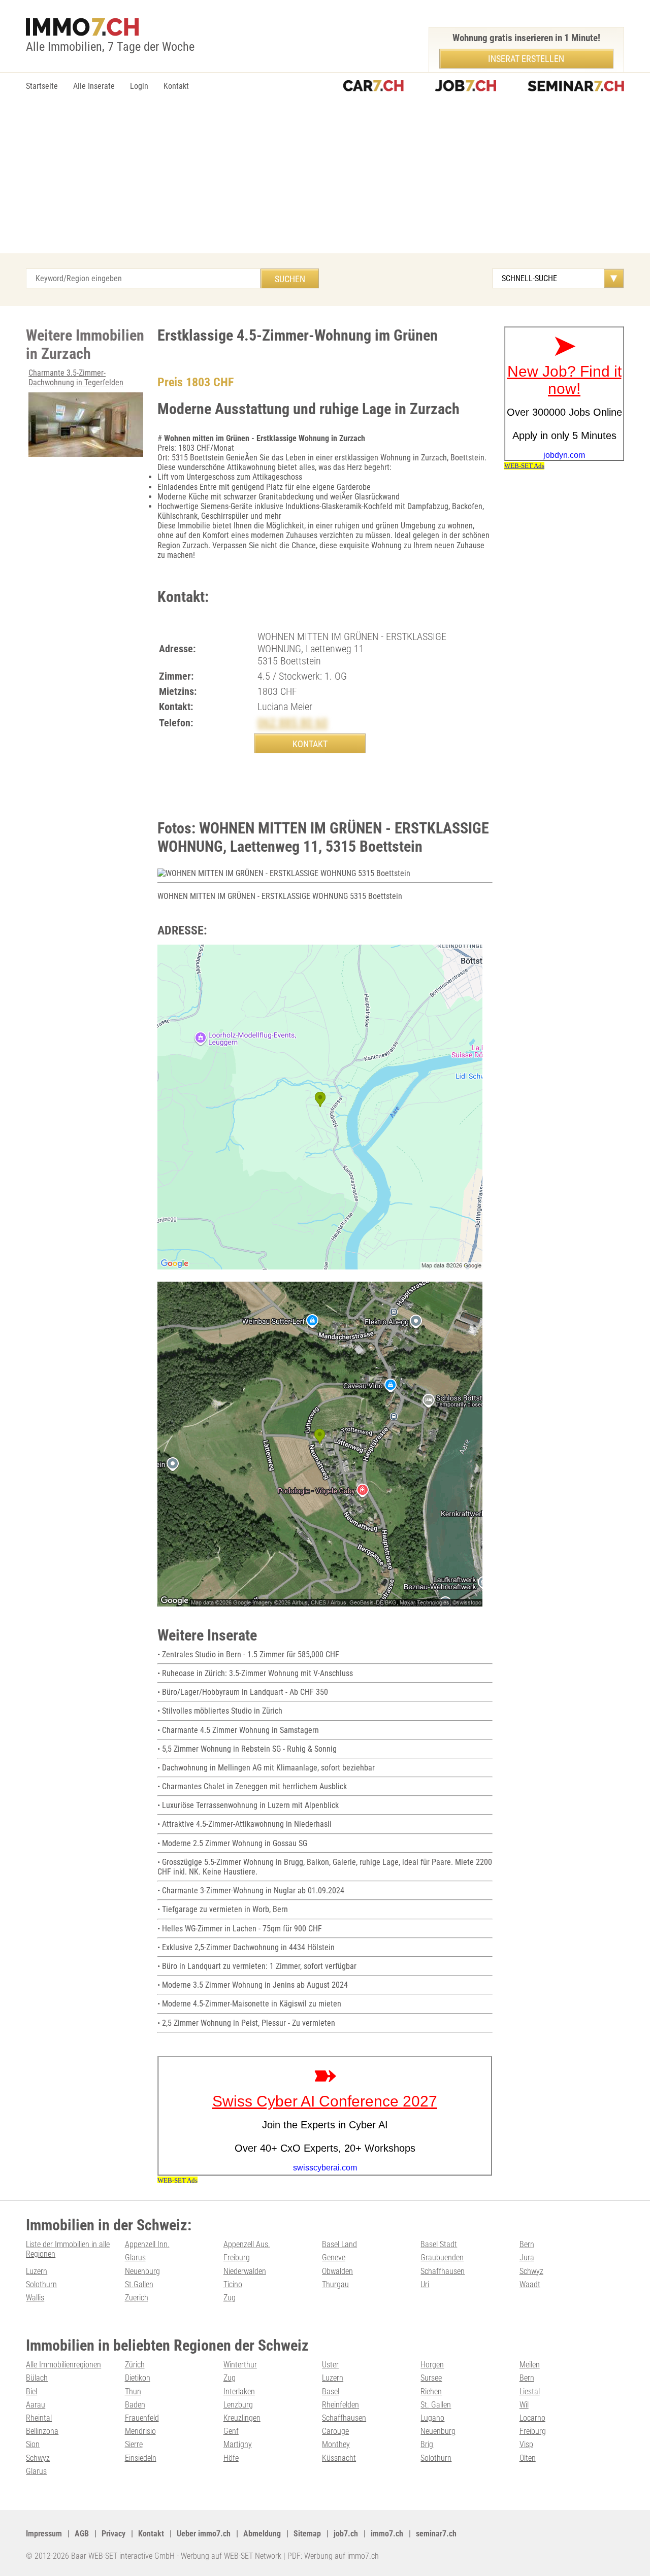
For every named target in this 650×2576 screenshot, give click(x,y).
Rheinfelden (340, 2405)
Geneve (334, 2257)
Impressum (44, 2534)
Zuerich (137, 2298)
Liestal (530, 2391)
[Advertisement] (325, 177)
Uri (425, 2284)
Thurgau (335, 2284)
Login (139, 86)
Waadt (530, 2284)
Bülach (37, 2378)
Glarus (135, 2257)
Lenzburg (238, 2405)
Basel (331, 2391)
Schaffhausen (443, 2271)
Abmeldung (262, 2534)
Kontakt (176, 86)
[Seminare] (576, 87)
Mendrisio (140, 2431)
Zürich (135, 2365)
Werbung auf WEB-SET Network (231, 2556)
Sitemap (307, 2534)
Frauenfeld (142, 2418)
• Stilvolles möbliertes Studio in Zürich (220, 1711)
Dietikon (138, 2378)
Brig (427, 2444)
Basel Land (339, 2244)
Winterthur (240, 2365)
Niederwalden (245, 2271)
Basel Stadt (439, 2244)
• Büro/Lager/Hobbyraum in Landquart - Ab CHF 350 (243, 1692)
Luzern (37, 2271)
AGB (82, 2534)
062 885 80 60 (292, 723)
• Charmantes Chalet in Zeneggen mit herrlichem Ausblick (252, 1786)
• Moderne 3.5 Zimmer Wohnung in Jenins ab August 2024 (253, 1985)
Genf (231, 2431)
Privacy (113, 2534)
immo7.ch (387, 2534)
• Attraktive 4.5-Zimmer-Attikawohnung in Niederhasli (245, 1824)
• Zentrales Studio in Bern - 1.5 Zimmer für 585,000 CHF (248, 1654)
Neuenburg (142, 2271)
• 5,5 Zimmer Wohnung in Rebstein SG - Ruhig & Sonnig (247, 1749)
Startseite (42, 86)
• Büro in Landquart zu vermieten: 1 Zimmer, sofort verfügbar (257, 1966)
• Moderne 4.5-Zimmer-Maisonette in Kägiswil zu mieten (249, 2004)
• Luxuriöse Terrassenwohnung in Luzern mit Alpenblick (248, 1805)
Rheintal (39, 2418)
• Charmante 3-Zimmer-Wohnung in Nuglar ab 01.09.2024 (251, 1891)
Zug (230, 2298)
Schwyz (531, 2271)
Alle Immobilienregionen (63, 2365)
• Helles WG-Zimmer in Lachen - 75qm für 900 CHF (240, 1929)
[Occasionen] (373, 87)
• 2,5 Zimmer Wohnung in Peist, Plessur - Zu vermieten (246, 2023)
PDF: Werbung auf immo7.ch (333, 2556)
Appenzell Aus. (247, 2244)
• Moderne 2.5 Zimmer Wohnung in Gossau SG (232, 1843)
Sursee (431, 2378)
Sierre (134, 2444)
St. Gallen (436, 2405)
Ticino (233, 2284)
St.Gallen (139, 2284)
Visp (526, 2444)
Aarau (36, 2405)
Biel (31, 2391)
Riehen (431, 2391)
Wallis (35, 2298)
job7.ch (346, 2534)
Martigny (238, 2444)
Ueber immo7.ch (204, 2534)
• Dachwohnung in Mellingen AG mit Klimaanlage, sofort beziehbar (266, 1768)
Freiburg (237, 2257)
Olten (528, 2458)
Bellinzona (42, 2431)
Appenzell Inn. (147, 2244)
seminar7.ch (436, 2534)
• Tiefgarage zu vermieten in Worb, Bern (223, 1909)
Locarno (532, 2418)
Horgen (432, 2365)
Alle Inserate (94, 86)
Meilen (530, 2365)
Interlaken (239, 2391)
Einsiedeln (141, 2458)
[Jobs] (466, 87)
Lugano (432, 2418)
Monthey (336, 2444)
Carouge (335, 2431)
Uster (330, 2365)
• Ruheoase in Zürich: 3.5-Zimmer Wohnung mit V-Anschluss (255, 1673)
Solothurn (41, 2284)
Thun (133, 2391)
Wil (524, 2405)
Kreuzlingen (242, 2418)
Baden (135, 2405)
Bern (527, 2244)
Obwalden (337, 2271)
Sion (33, 2444)
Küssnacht (339, 2458)
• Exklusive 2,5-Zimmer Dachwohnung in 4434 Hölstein (246, 1947)
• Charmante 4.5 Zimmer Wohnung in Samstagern (238, 1730)
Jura (527, 2257)
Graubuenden (442, 2257)
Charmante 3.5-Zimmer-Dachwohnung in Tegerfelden (76, 378)
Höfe (231, 2458)
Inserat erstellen (526, 59)
